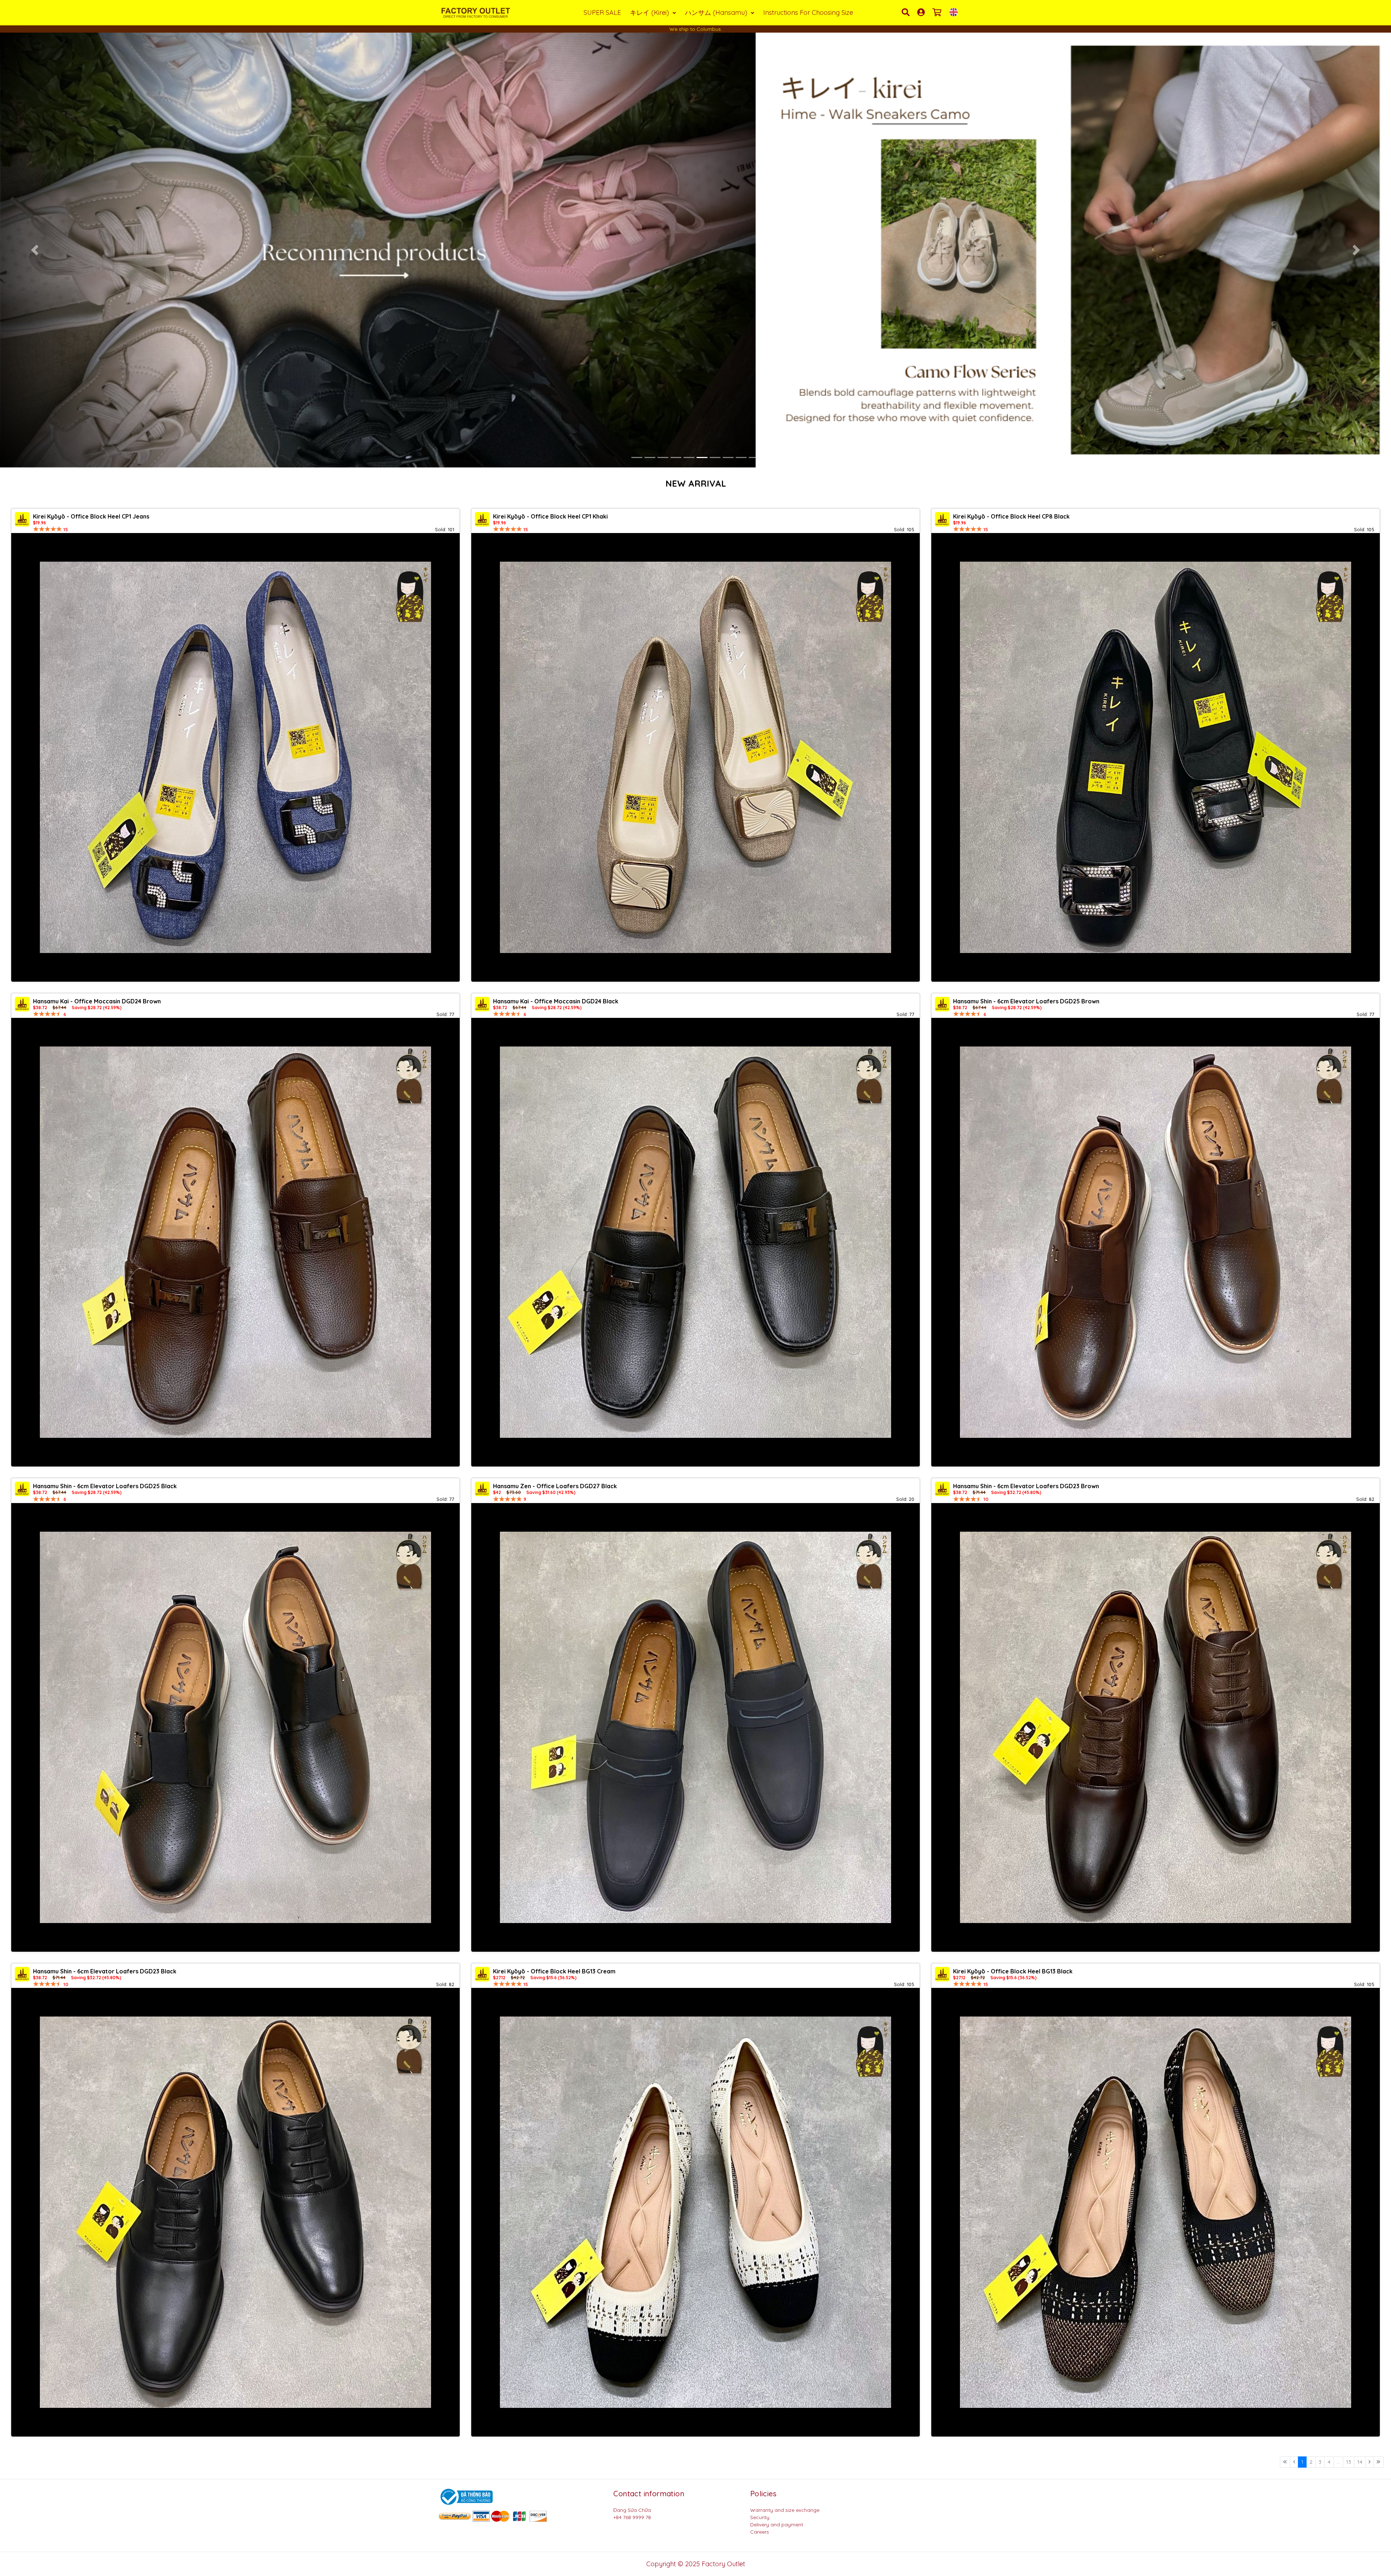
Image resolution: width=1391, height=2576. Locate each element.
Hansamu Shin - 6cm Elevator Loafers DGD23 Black (105, 1971)
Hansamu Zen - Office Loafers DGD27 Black (555, 1486)
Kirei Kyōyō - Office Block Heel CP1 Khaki (550, 516)
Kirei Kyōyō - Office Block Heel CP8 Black (1011, 516)
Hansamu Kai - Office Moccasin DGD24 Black (556, 1001)
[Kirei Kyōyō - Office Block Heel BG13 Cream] (695, 2212)
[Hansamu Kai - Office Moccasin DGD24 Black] (695, 1242)
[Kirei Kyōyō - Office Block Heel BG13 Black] (1156, 2212)
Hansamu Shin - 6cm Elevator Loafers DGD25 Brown (1026, 1001)
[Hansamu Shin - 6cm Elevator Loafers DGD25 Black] (235, 1727)
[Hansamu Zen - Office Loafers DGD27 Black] (695, 1727)
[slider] (47, 529)
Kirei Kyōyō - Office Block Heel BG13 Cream (554, 1971)
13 (1349, 2462)
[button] (35, 250)
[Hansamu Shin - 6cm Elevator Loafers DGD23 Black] (235, 2212)
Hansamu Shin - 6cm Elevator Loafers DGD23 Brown (1026, 1486)
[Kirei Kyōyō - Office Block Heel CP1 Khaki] (695, 757)
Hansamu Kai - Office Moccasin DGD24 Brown (97, 1001)
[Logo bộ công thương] (465, 2496)
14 (1360, 2462)
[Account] (922, 12)
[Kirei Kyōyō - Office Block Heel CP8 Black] (1156, 757)
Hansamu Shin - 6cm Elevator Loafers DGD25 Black (105, 1486)
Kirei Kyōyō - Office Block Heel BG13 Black (1013, 1971)
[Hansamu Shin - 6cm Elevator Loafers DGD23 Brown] (1156, 1727)
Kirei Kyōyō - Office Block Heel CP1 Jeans (91, 516)
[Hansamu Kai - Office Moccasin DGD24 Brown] (235, 1242)
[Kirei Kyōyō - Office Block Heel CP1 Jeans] (235, 757)
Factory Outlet (723, 2564)
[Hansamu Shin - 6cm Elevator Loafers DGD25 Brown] (1156, 1242)
